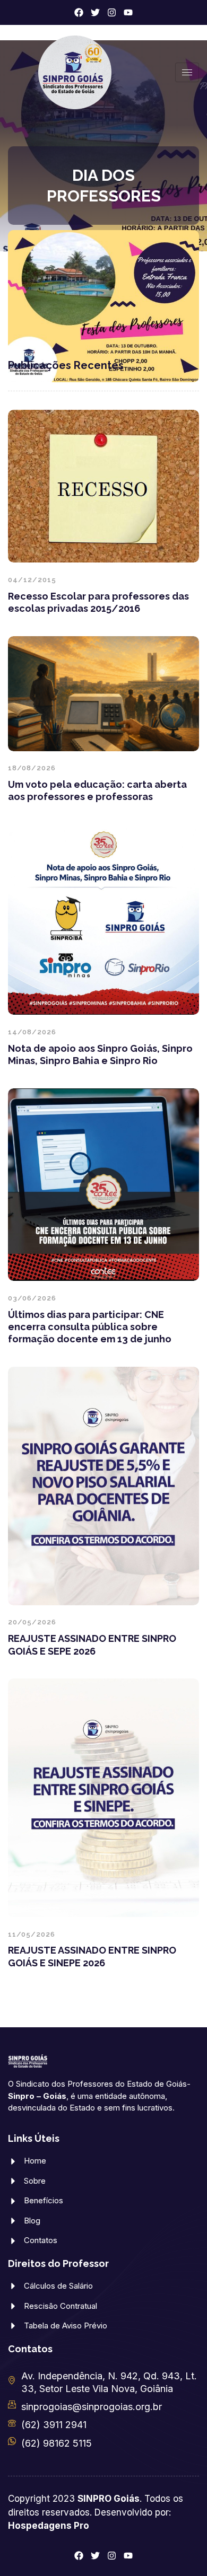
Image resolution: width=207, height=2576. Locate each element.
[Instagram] (112, 12)
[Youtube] (128, 12)
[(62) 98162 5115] (12, 2441)
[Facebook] (79, 12)
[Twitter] (95, 12)
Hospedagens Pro (49, 2526)
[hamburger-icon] (187, 72)
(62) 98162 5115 (57, 2443)
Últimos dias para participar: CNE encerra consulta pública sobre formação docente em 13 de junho (90, 1327)
